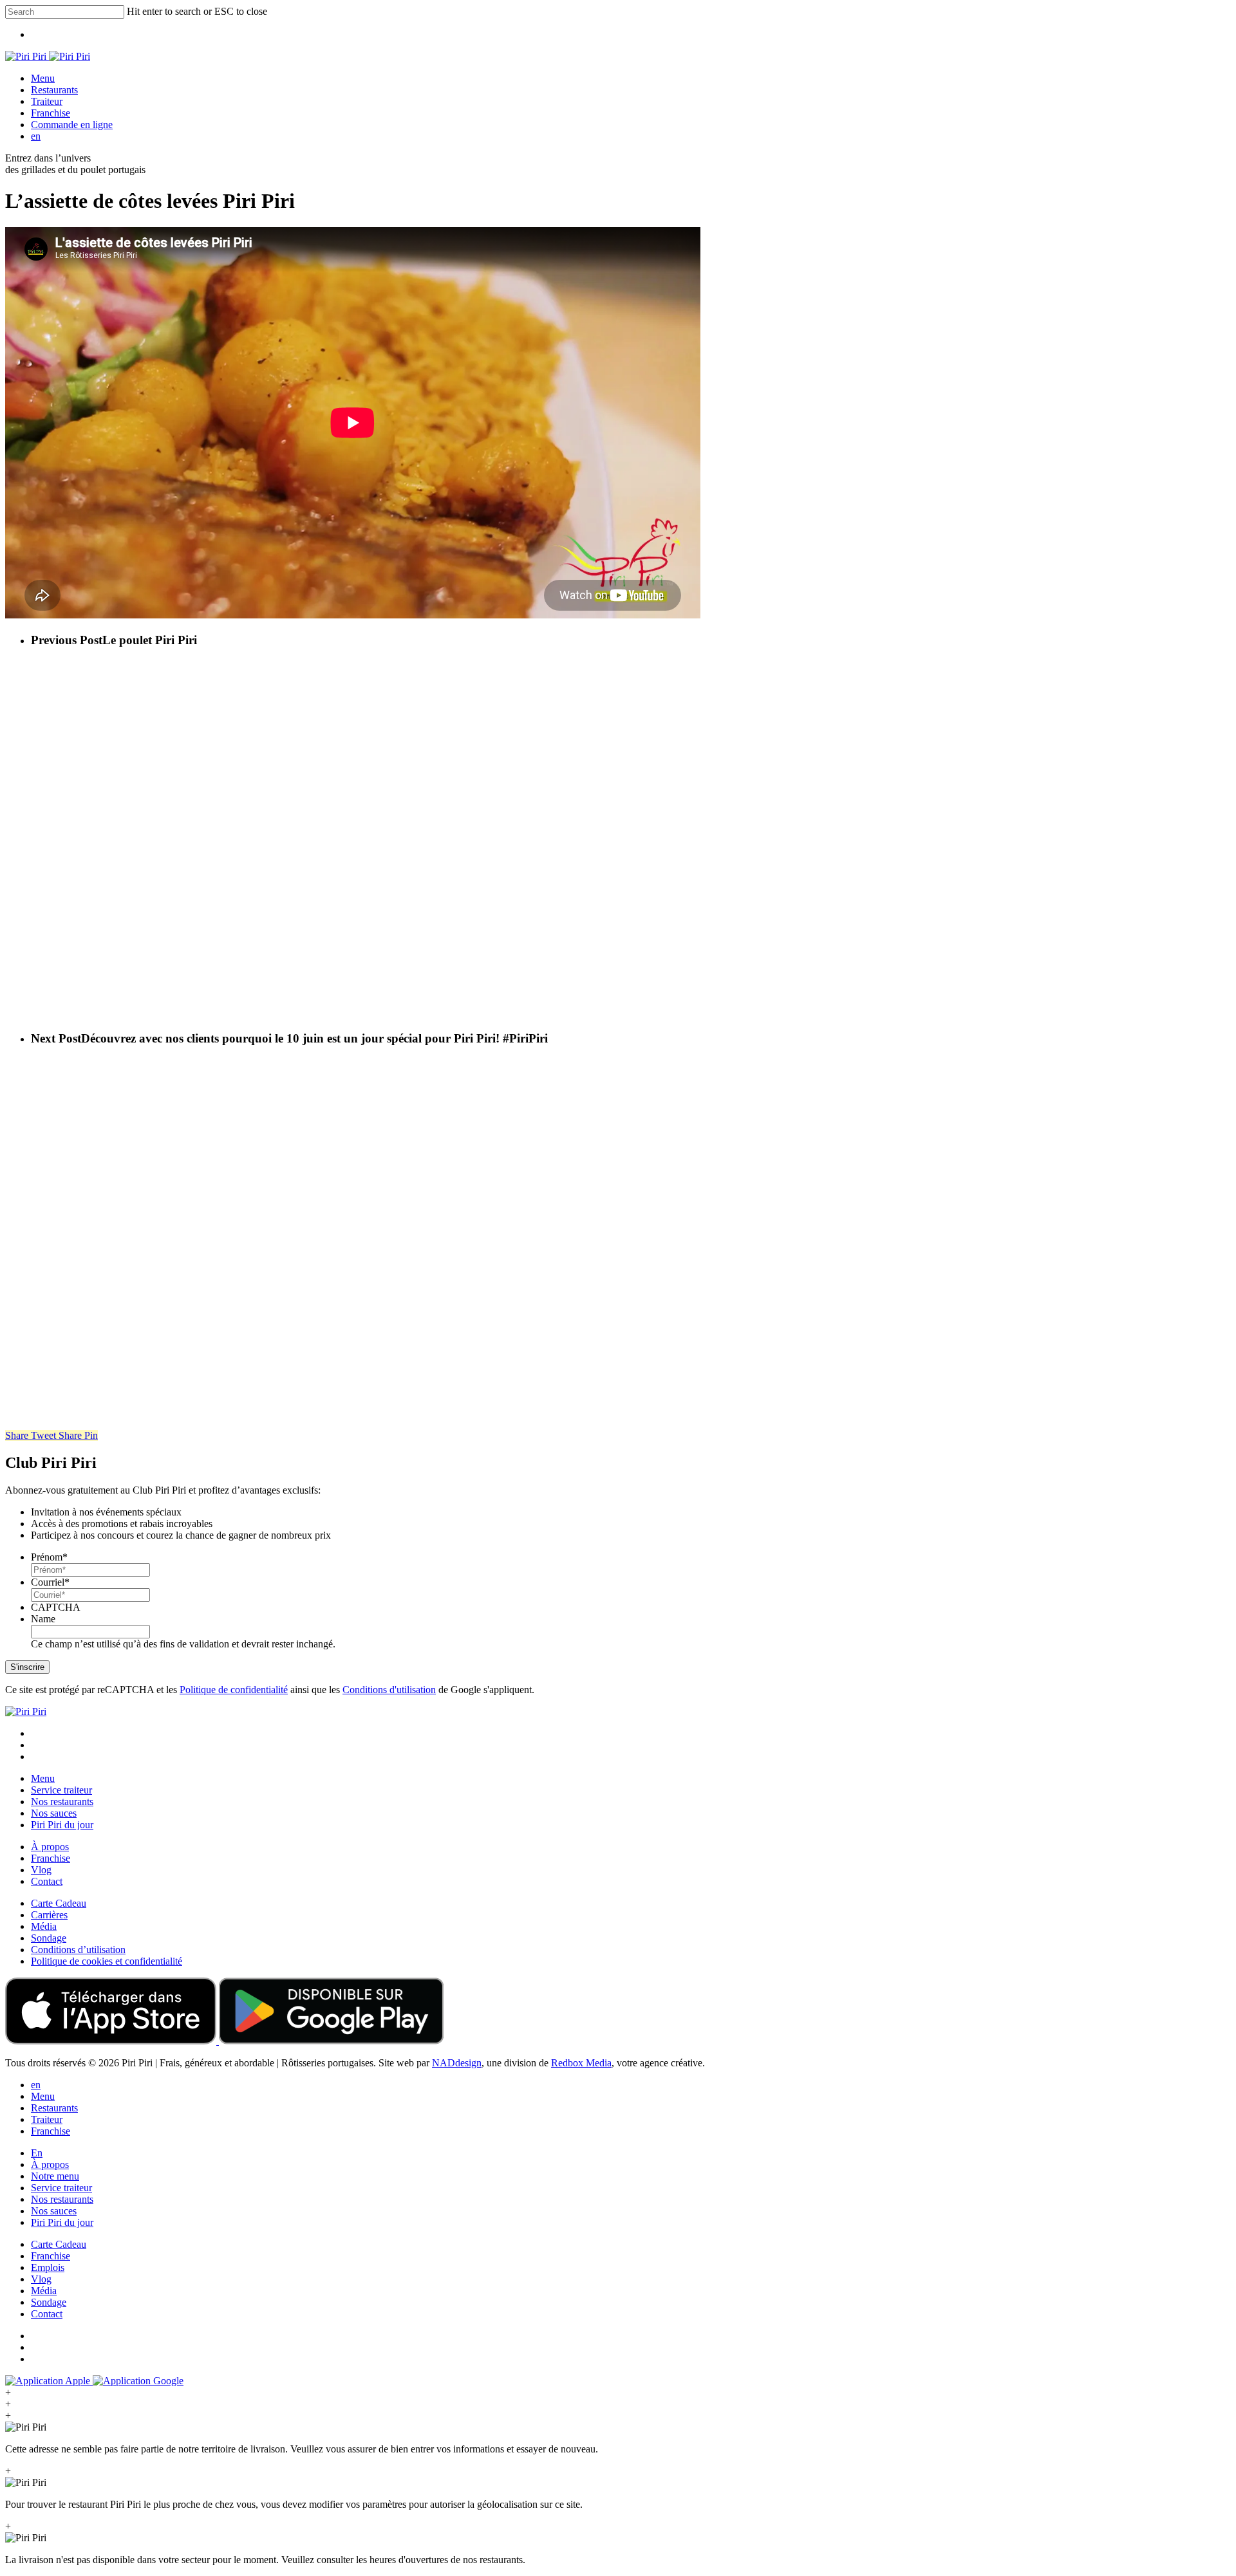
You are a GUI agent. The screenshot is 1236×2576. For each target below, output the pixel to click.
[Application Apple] (112, 2041)
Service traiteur (61, 1790)
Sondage (49, 1938)
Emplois (48, 2267)
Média (44, 1926)
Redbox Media (581, 2063)
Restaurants (54, 2108)
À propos (50, 1847)
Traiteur (47, 2119)
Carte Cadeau (59, 1903)
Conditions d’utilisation (78, 1950)
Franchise (51, 1858)
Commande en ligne (72, 125)
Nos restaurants (62, 1802)
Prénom (49, 1557)
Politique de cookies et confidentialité (107, 1961)
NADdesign (457, 2063)
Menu (43, 1778)
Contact (47, 1881)
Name (43, 1619)
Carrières (49, 1915)
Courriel (50, 1582)
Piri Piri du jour (62, 1825)
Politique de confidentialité (234, 1690)
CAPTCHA (56, 1607)
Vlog (41, 1870)
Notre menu (55, 2176)
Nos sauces (54, 1813)
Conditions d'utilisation (389, 1690)
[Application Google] (331, 2041)
